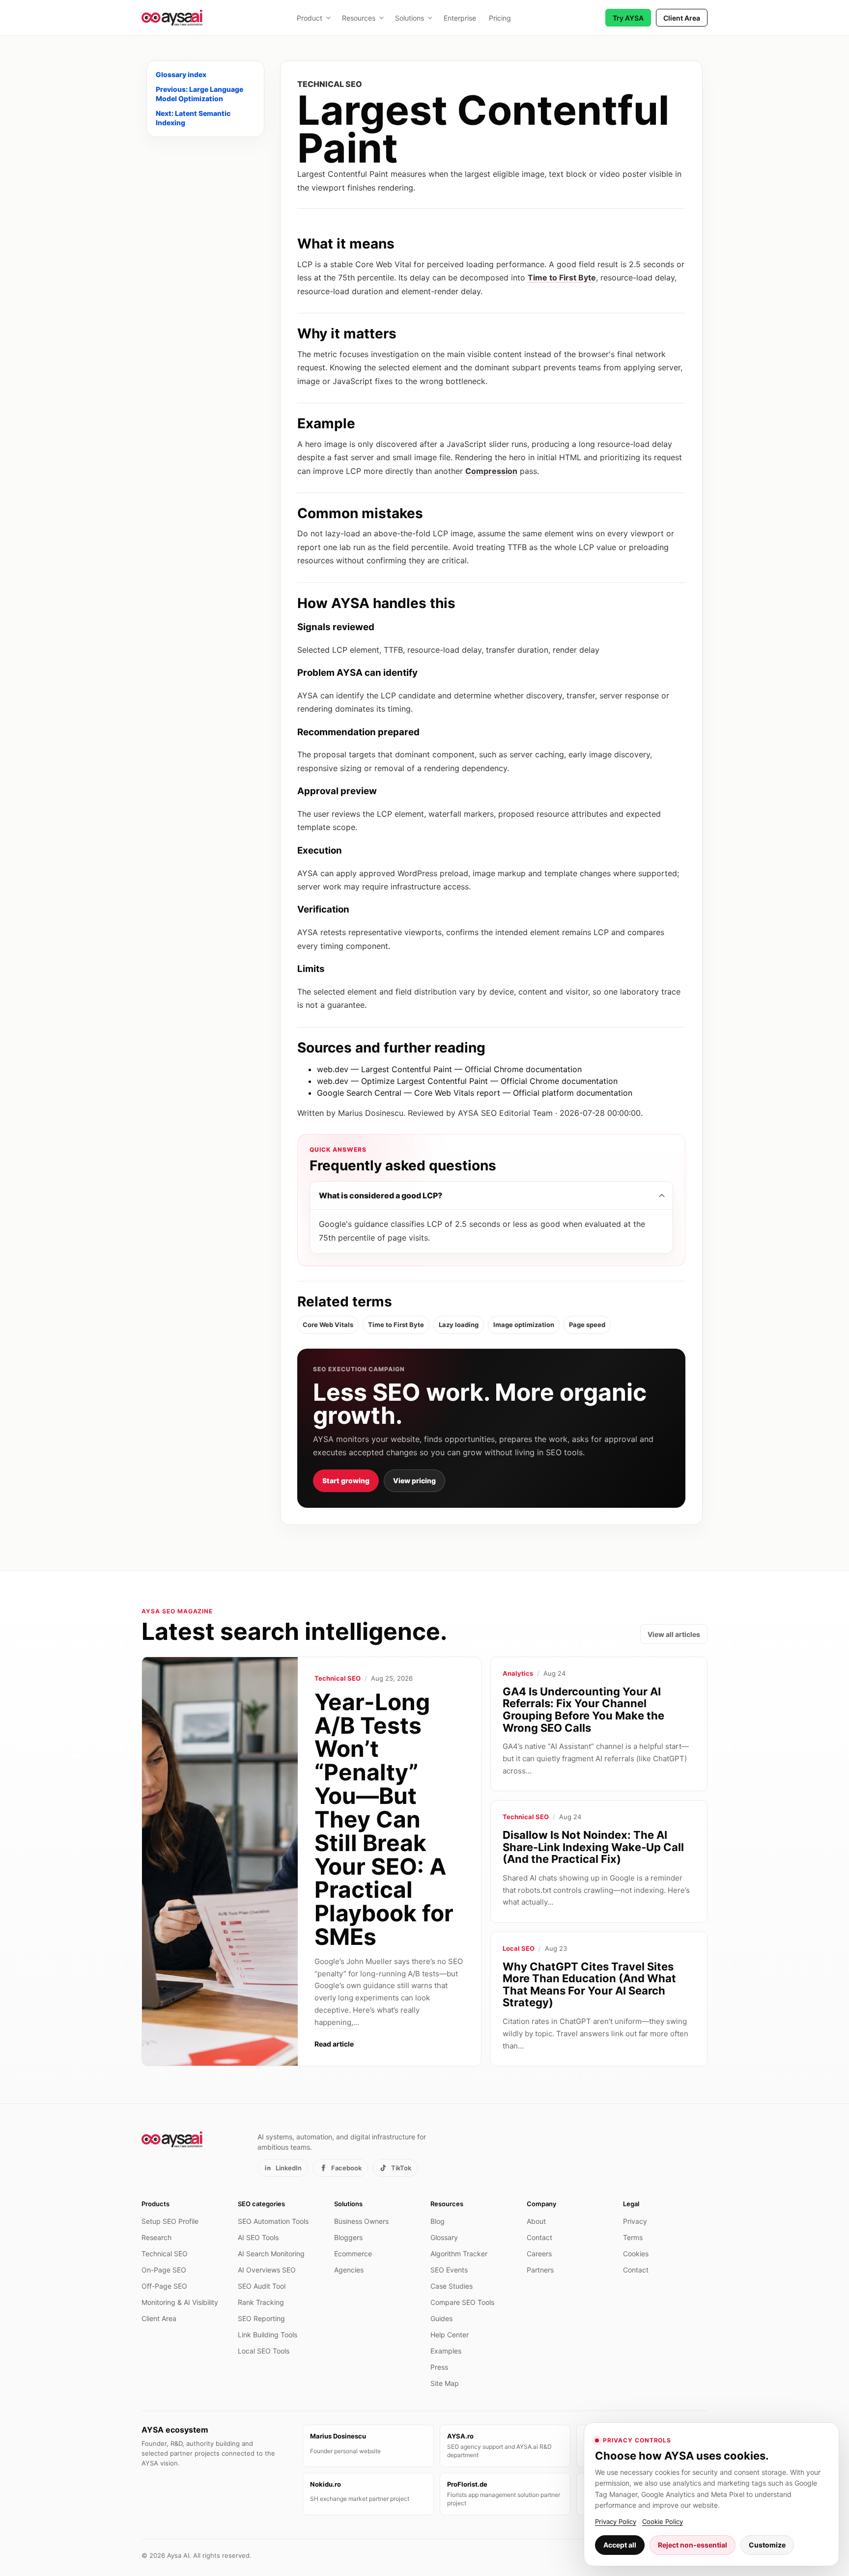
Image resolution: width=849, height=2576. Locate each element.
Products (156, 2204)
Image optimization (524, 1325)
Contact (539, 2237)
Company (541, 2204)
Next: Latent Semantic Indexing (193, 118)
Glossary (444, 2237)
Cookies (636, 2254)
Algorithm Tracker (459, 2254)
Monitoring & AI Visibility (180, 2302)
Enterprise (460, 18)
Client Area (682, 18)
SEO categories (261, 2204)
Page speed (587, 1325)
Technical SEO (338, 1678)
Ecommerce (353, 2254)
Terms (633, 2237)
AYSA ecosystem (175, 2430)
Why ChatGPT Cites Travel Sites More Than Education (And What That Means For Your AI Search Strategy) (589, 1985)
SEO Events (449, 2270)
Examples (446, 2351)
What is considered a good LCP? (381, 1195)
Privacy (635, 2221)
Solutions (410, 18)
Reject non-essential (693, 2545)
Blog (438, 2221)
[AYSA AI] (172, 18)
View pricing (414, 1481)
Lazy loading (459, 1325)
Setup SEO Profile (170, 2221)
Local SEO (519, 1948)
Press (439, 2367)
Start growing (346, 1481)
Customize (767, 2545)
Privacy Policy (616, 2521)
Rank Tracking (261, 2302)
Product (310, 18)
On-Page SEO (164, 2270)
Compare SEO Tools (462, 2302)
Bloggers (348, 2237)
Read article (334, 2044)
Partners (540, 2270)
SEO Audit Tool (262, 2286)
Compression (491, 471)
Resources (359, 18)
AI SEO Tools (258, 2237)
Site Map (445, 2383)
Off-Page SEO (164, 2286)
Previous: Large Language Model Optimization (199, 94)
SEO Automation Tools (273, 2221)
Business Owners (361, 2221)
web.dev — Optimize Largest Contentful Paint (402, 1081)
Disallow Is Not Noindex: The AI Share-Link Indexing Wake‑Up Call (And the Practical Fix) (593, 1847)
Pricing (500, 18)
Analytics (518, 1673)
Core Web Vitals (328, 1325)
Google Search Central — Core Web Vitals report (409, 1093)
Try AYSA (628, 18)
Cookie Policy (663, 2521)
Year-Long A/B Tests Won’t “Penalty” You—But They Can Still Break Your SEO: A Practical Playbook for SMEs (384, 1819)
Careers (539, 2254)
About (536, 2221)
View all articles (674, 1634)
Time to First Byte (562, 277)
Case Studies (452, 2286)
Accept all (620, 2545)
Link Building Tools (268, 2335)
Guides (441, 2318)
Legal (631, 2204)
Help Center (450, 2335)
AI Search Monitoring (271, 2254)
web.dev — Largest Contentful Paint (384, 1069)
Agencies (349, 2270)
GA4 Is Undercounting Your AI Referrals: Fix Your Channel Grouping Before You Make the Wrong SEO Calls (583, 1710)
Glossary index (181, 74)
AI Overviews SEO (267, 2270)
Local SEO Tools (264, 2351)
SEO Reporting (261, 2318)
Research (156, 2237)
